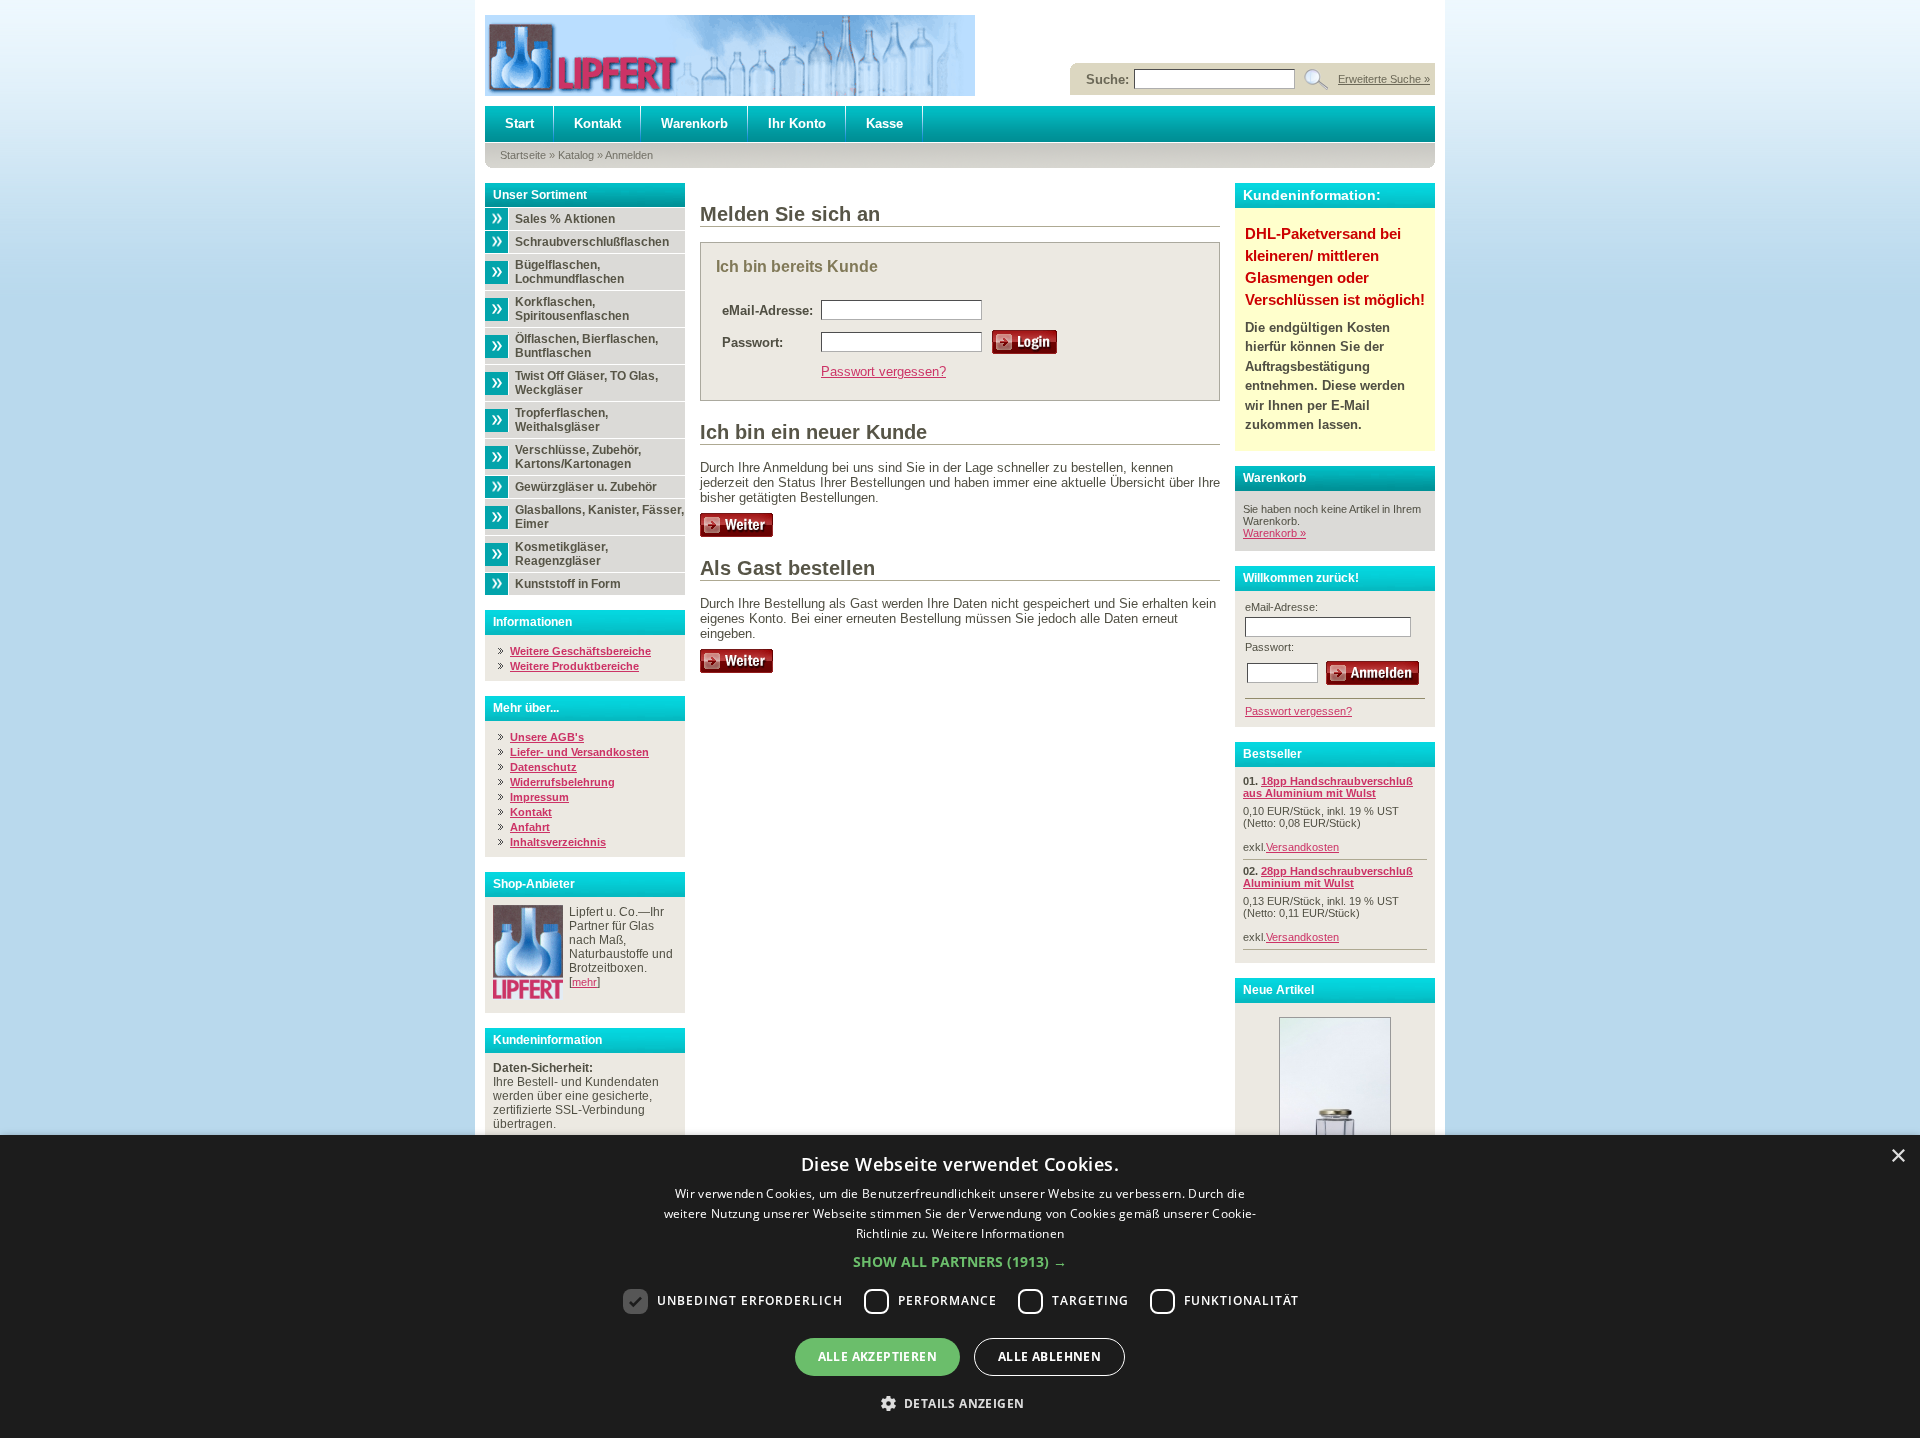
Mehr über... (526, 708)
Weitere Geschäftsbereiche (580, 651)
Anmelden (629, 155)
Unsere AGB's (547, 737)
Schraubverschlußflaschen (592, 242)
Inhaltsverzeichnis (558, 842)
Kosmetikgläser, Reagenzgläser (561, 554)
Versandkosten (1302, 847)
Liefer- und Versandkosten (579, 752)
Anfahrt (530, 827)
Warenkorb (694, 123)
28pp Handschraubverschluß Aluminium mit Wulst (1328, 877)
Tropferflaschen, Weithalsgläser (561, 420)
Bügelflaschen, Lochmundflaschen (569, 272)
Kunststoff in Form (568, 584)
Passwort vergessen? (883, 371)
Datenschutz (543, 767)
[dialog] (960, 1286)
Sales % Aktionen (565, 219)
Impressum (539, 797)
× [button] (1897, 1156)
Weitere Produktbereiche (574, 666)
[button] (960, 1261)
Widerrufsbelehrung (562, 782)
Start (519, 123)
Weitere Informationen (998, 1233)
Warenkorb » (1274, 533)
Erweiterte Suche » (1384, 79)
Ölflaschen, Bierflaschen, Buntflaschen (586, 346)
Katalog (576, 155)
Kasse (884, 123)
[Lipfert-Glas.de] (730, 55)
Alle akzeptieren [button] (877, 1356)
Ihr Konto (797, 123)
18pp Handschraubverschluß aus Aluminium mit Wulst (1328, 787)
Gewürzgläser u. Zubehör (586, 487)
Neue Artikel (1278, 990)
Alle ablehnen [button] (1049, 1356)
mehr (584, 982)
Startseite (523, 155)
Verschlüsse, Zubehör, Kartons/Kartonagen (578, 457)
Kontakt (597, 123)
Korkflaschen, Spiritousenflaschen (572, 309)
